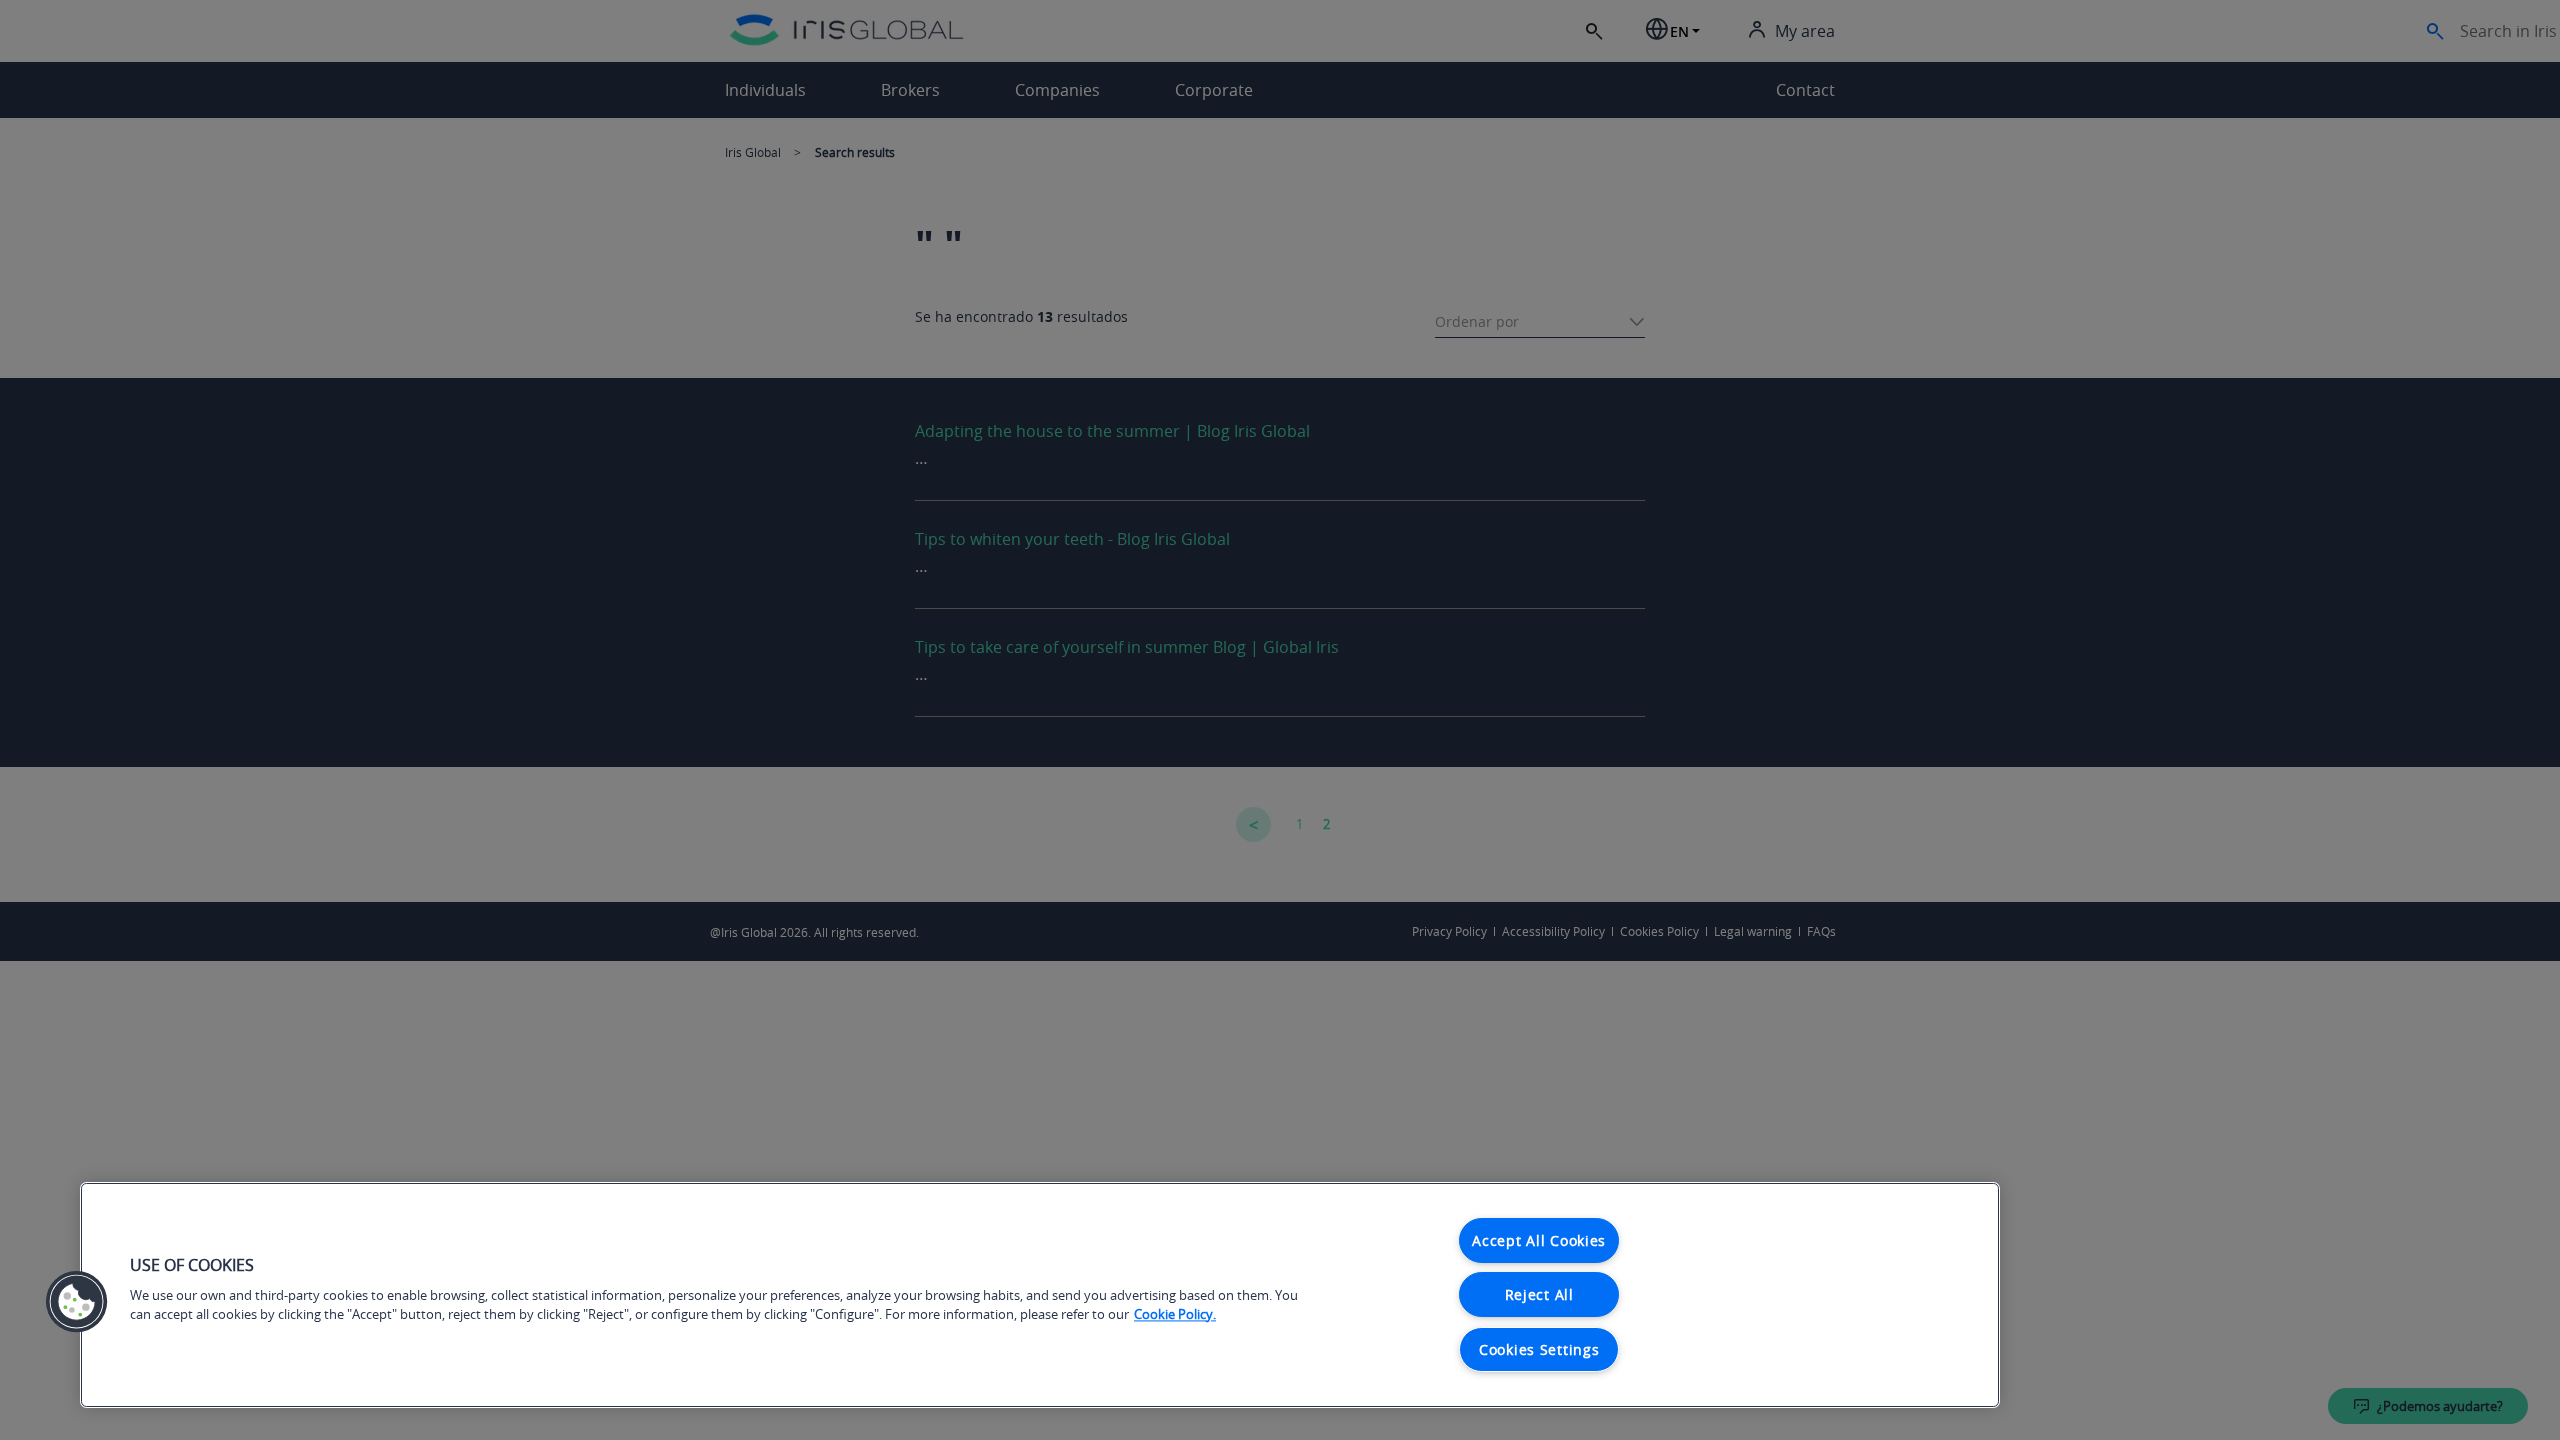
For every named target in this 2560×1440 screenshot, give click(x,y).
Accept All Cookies (1539, 1240)
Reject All (1539, 1294)
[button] (77, 1302)
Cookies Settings (1539, 1349)
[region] (1040, 1295)
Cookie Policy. (1175, 1314)
